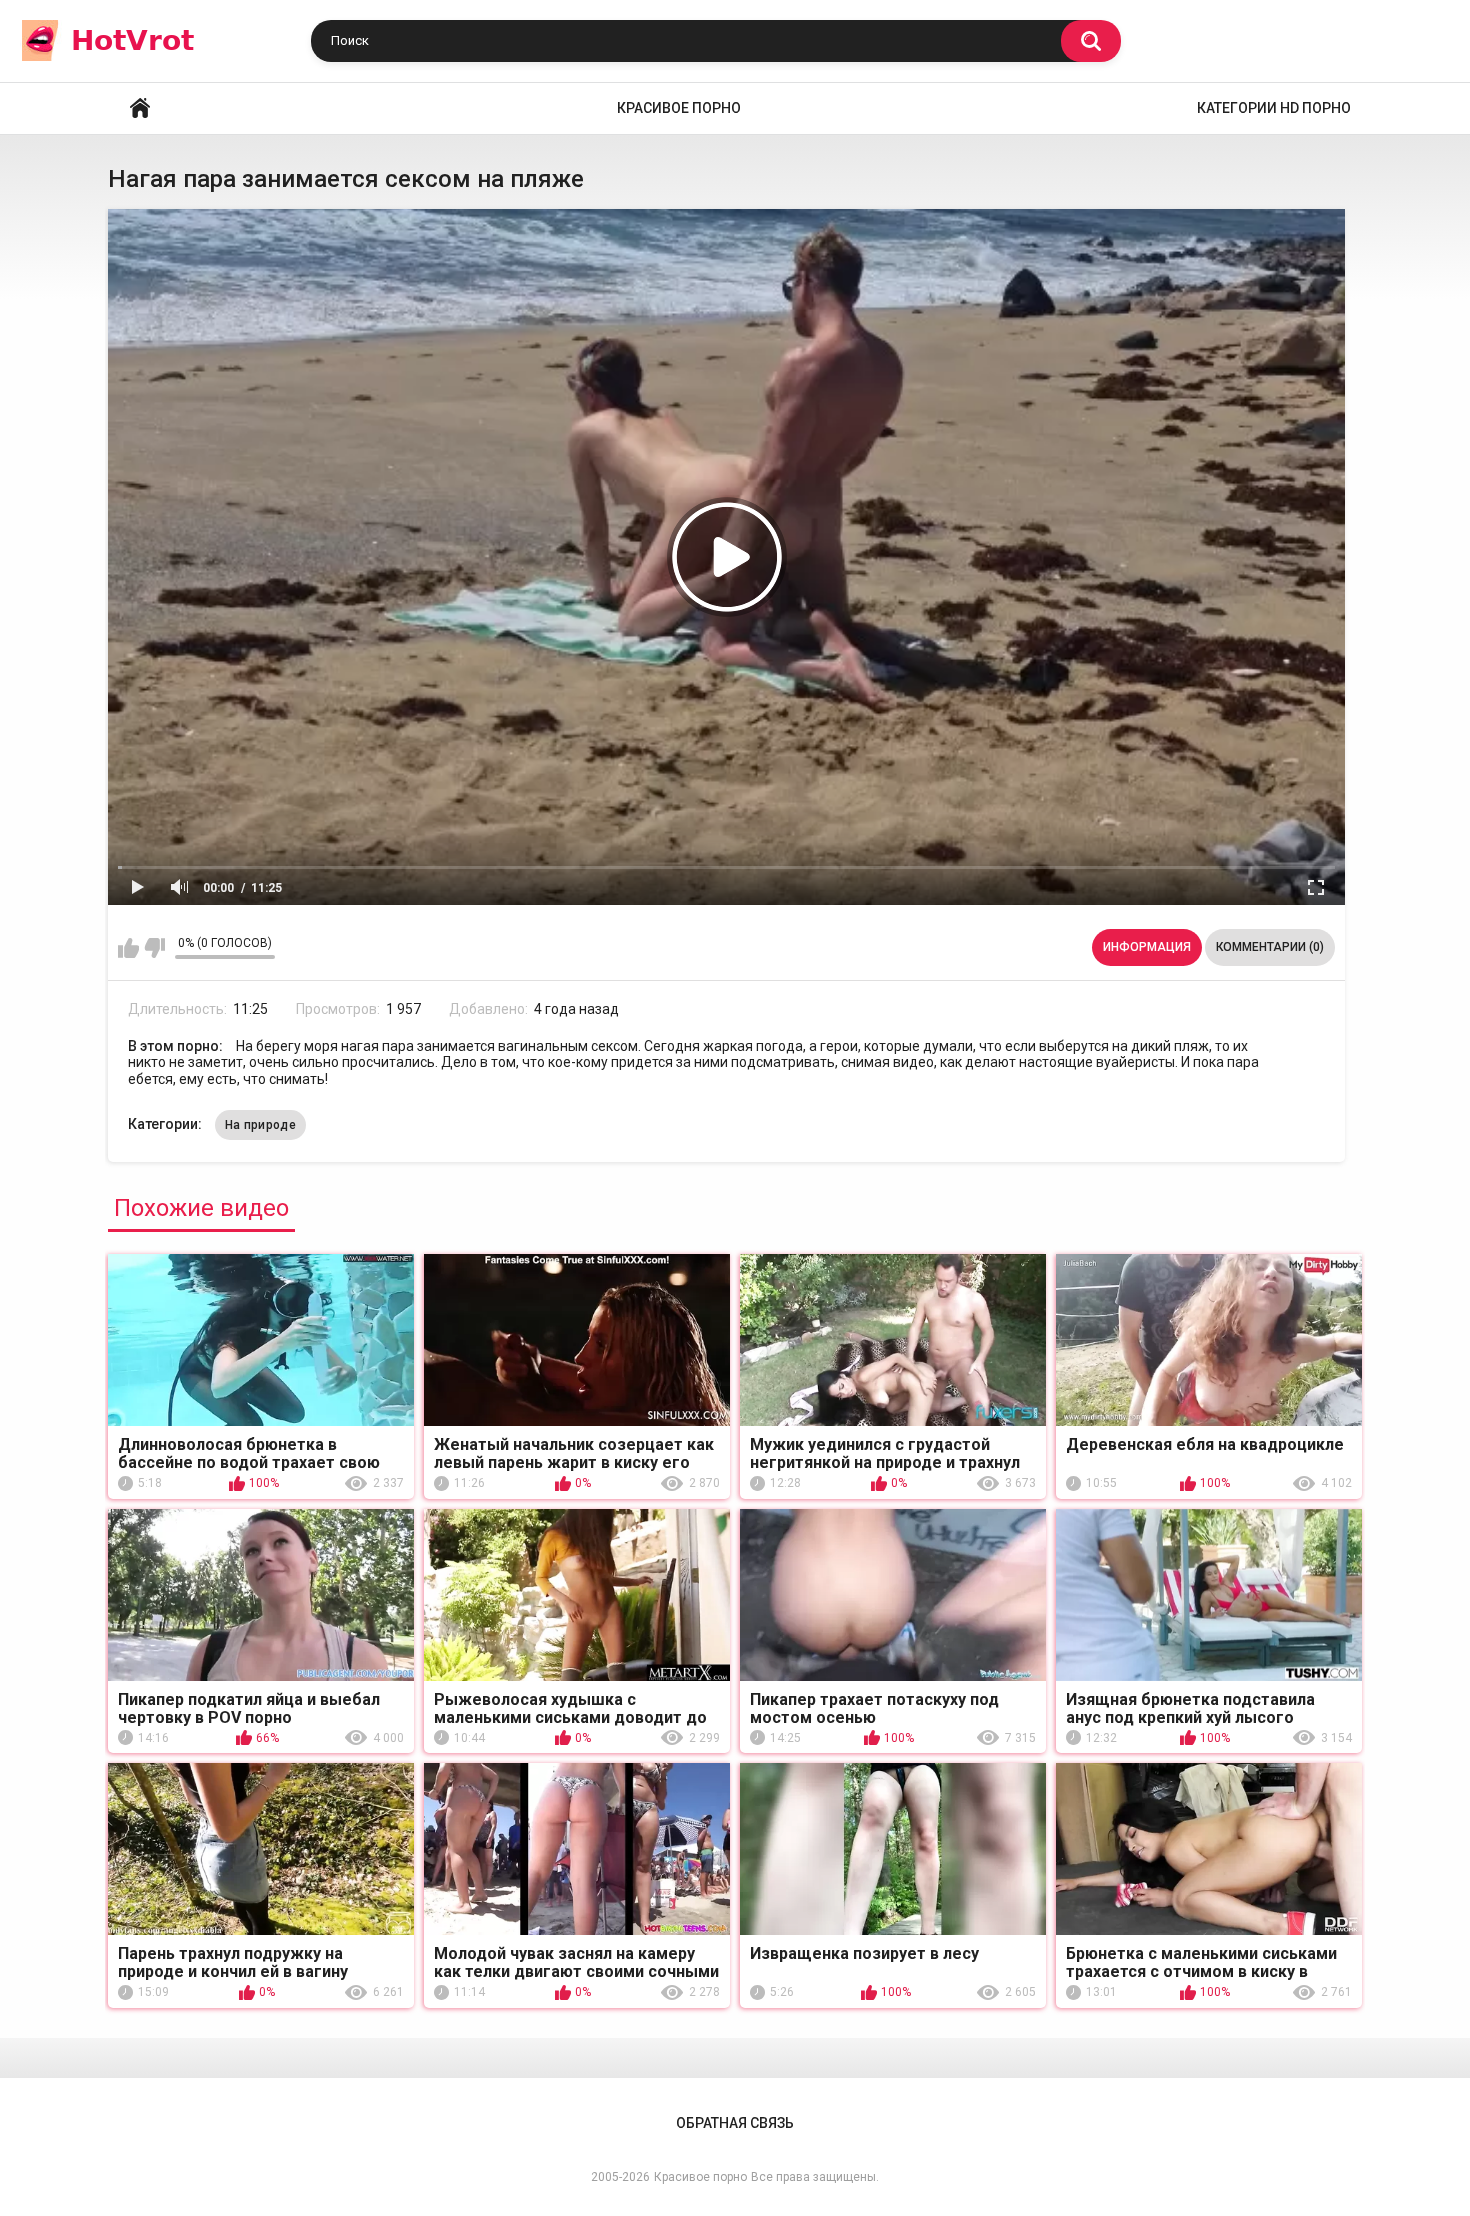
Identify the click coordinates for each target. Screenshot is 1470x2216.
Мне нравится (128, 948)
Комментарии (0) (1270, 947)
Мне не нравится (154, 948)
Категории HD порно (1274, 108)
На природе (260, 1125)
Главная (140, 108)
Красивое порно (679, 108)
